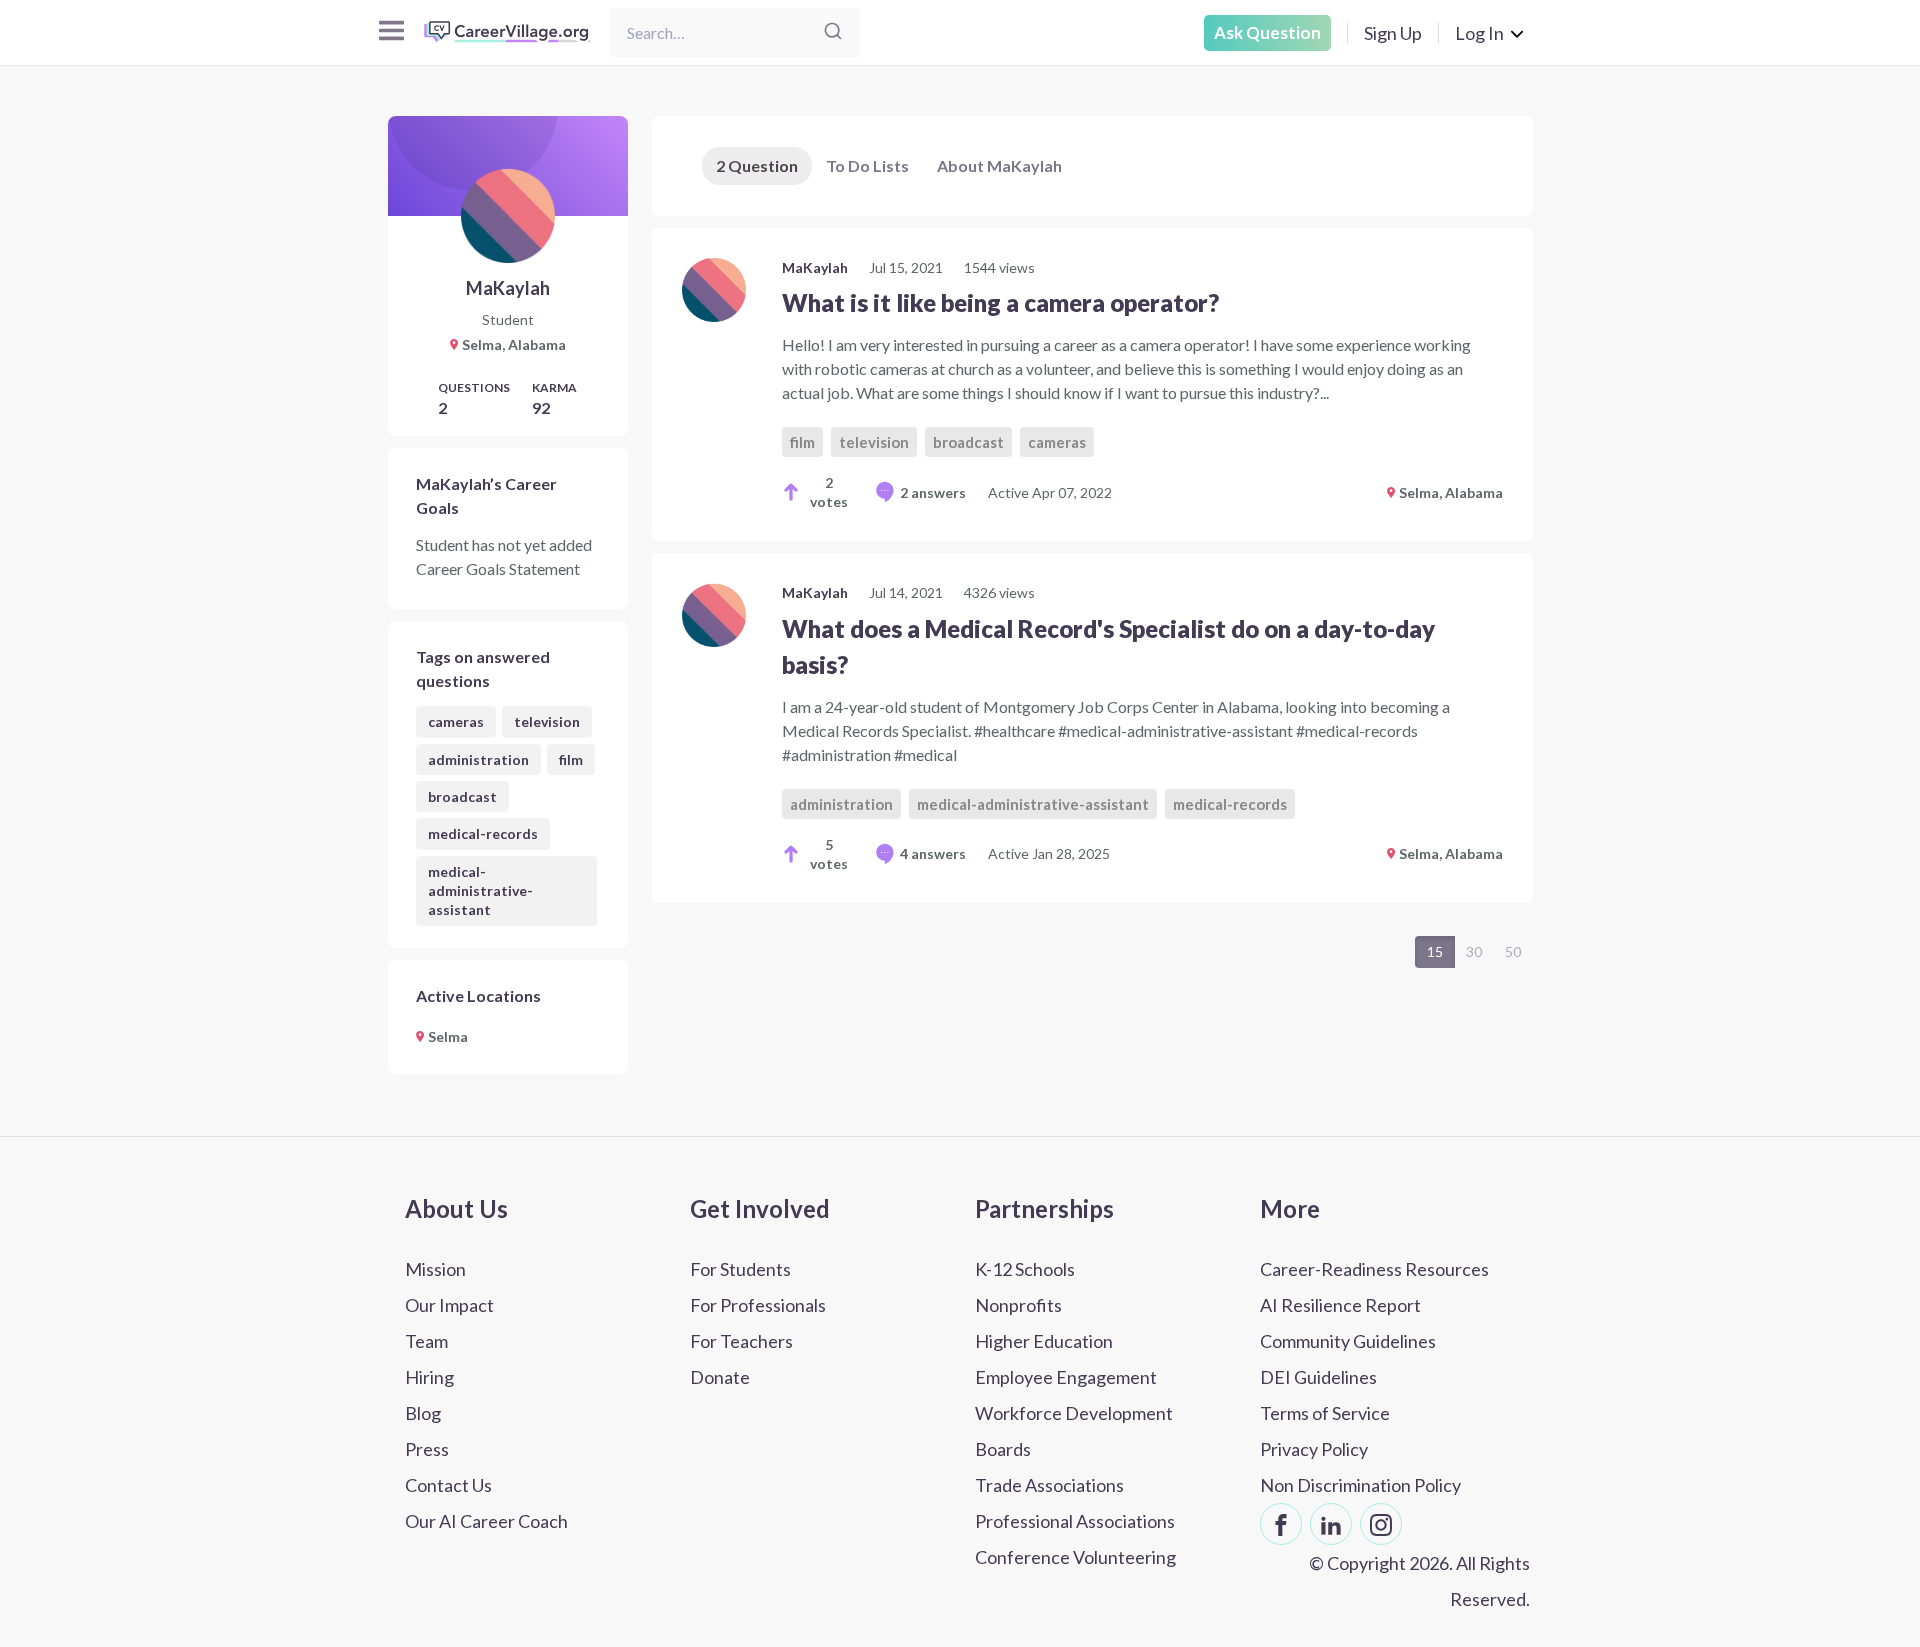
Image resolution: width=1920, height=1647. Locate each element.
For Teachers (741, 1341)
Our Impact (449, 1305)
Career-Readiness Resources (1374, 1269)
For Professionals (758, 1305)
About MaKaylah (999, 165)
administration (478, 759)
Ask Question (1267, 32)
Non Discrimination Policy (1360, 1485)
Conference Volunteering (1075, 1557)
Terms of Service (1325, 1413)
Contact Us (448, 1485)
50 (1513, 951)
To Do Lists (867, 165)
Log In (1479, 33)
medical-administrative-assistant (480, 891)
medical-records (483, 833)
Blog (423, 1413)
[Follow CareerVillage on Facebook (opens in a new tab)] (1281, 1524)
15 (1435, 951)
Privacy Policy (1314, 1449)
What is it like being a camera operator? (1000, 302)
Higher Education (1044, 1341)
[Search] (833, 32)
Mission (435, 1269)
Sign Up (1393, 33)
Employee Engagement (1066, 1377)
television (547, 721)
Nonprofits (1018, 1305)
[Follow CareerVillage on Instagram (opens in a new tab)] (1381, 1524)
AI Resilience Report (1340, 1305)
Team (426, 1341)
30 (1474, 951)
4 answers (933, 853)
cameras (456, 721)
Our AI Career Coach (486, 1521)
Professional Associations (1075, 1521)
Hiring (429, 1377)
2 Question (757, 165)
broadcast (462, 796)
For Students (740, 1269)
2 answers (933, 492)
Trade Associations (1049, 1485)
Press (427, 1449)
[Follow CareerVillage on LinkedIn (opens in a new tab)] (1331, 1524)
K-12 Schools (1025, 1269)
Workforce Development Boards (1074, 1431)
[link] (1092, 384)
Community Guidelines (1348, 1341)
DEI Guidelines (1318, 1377)
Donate (720, 1377)
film (571, 759)
